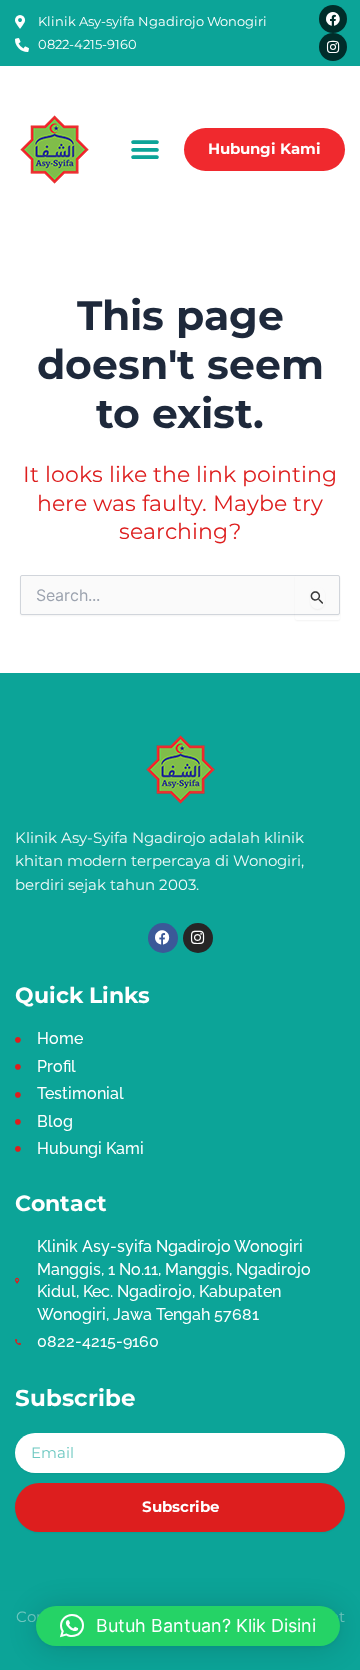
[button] (145, 149)
